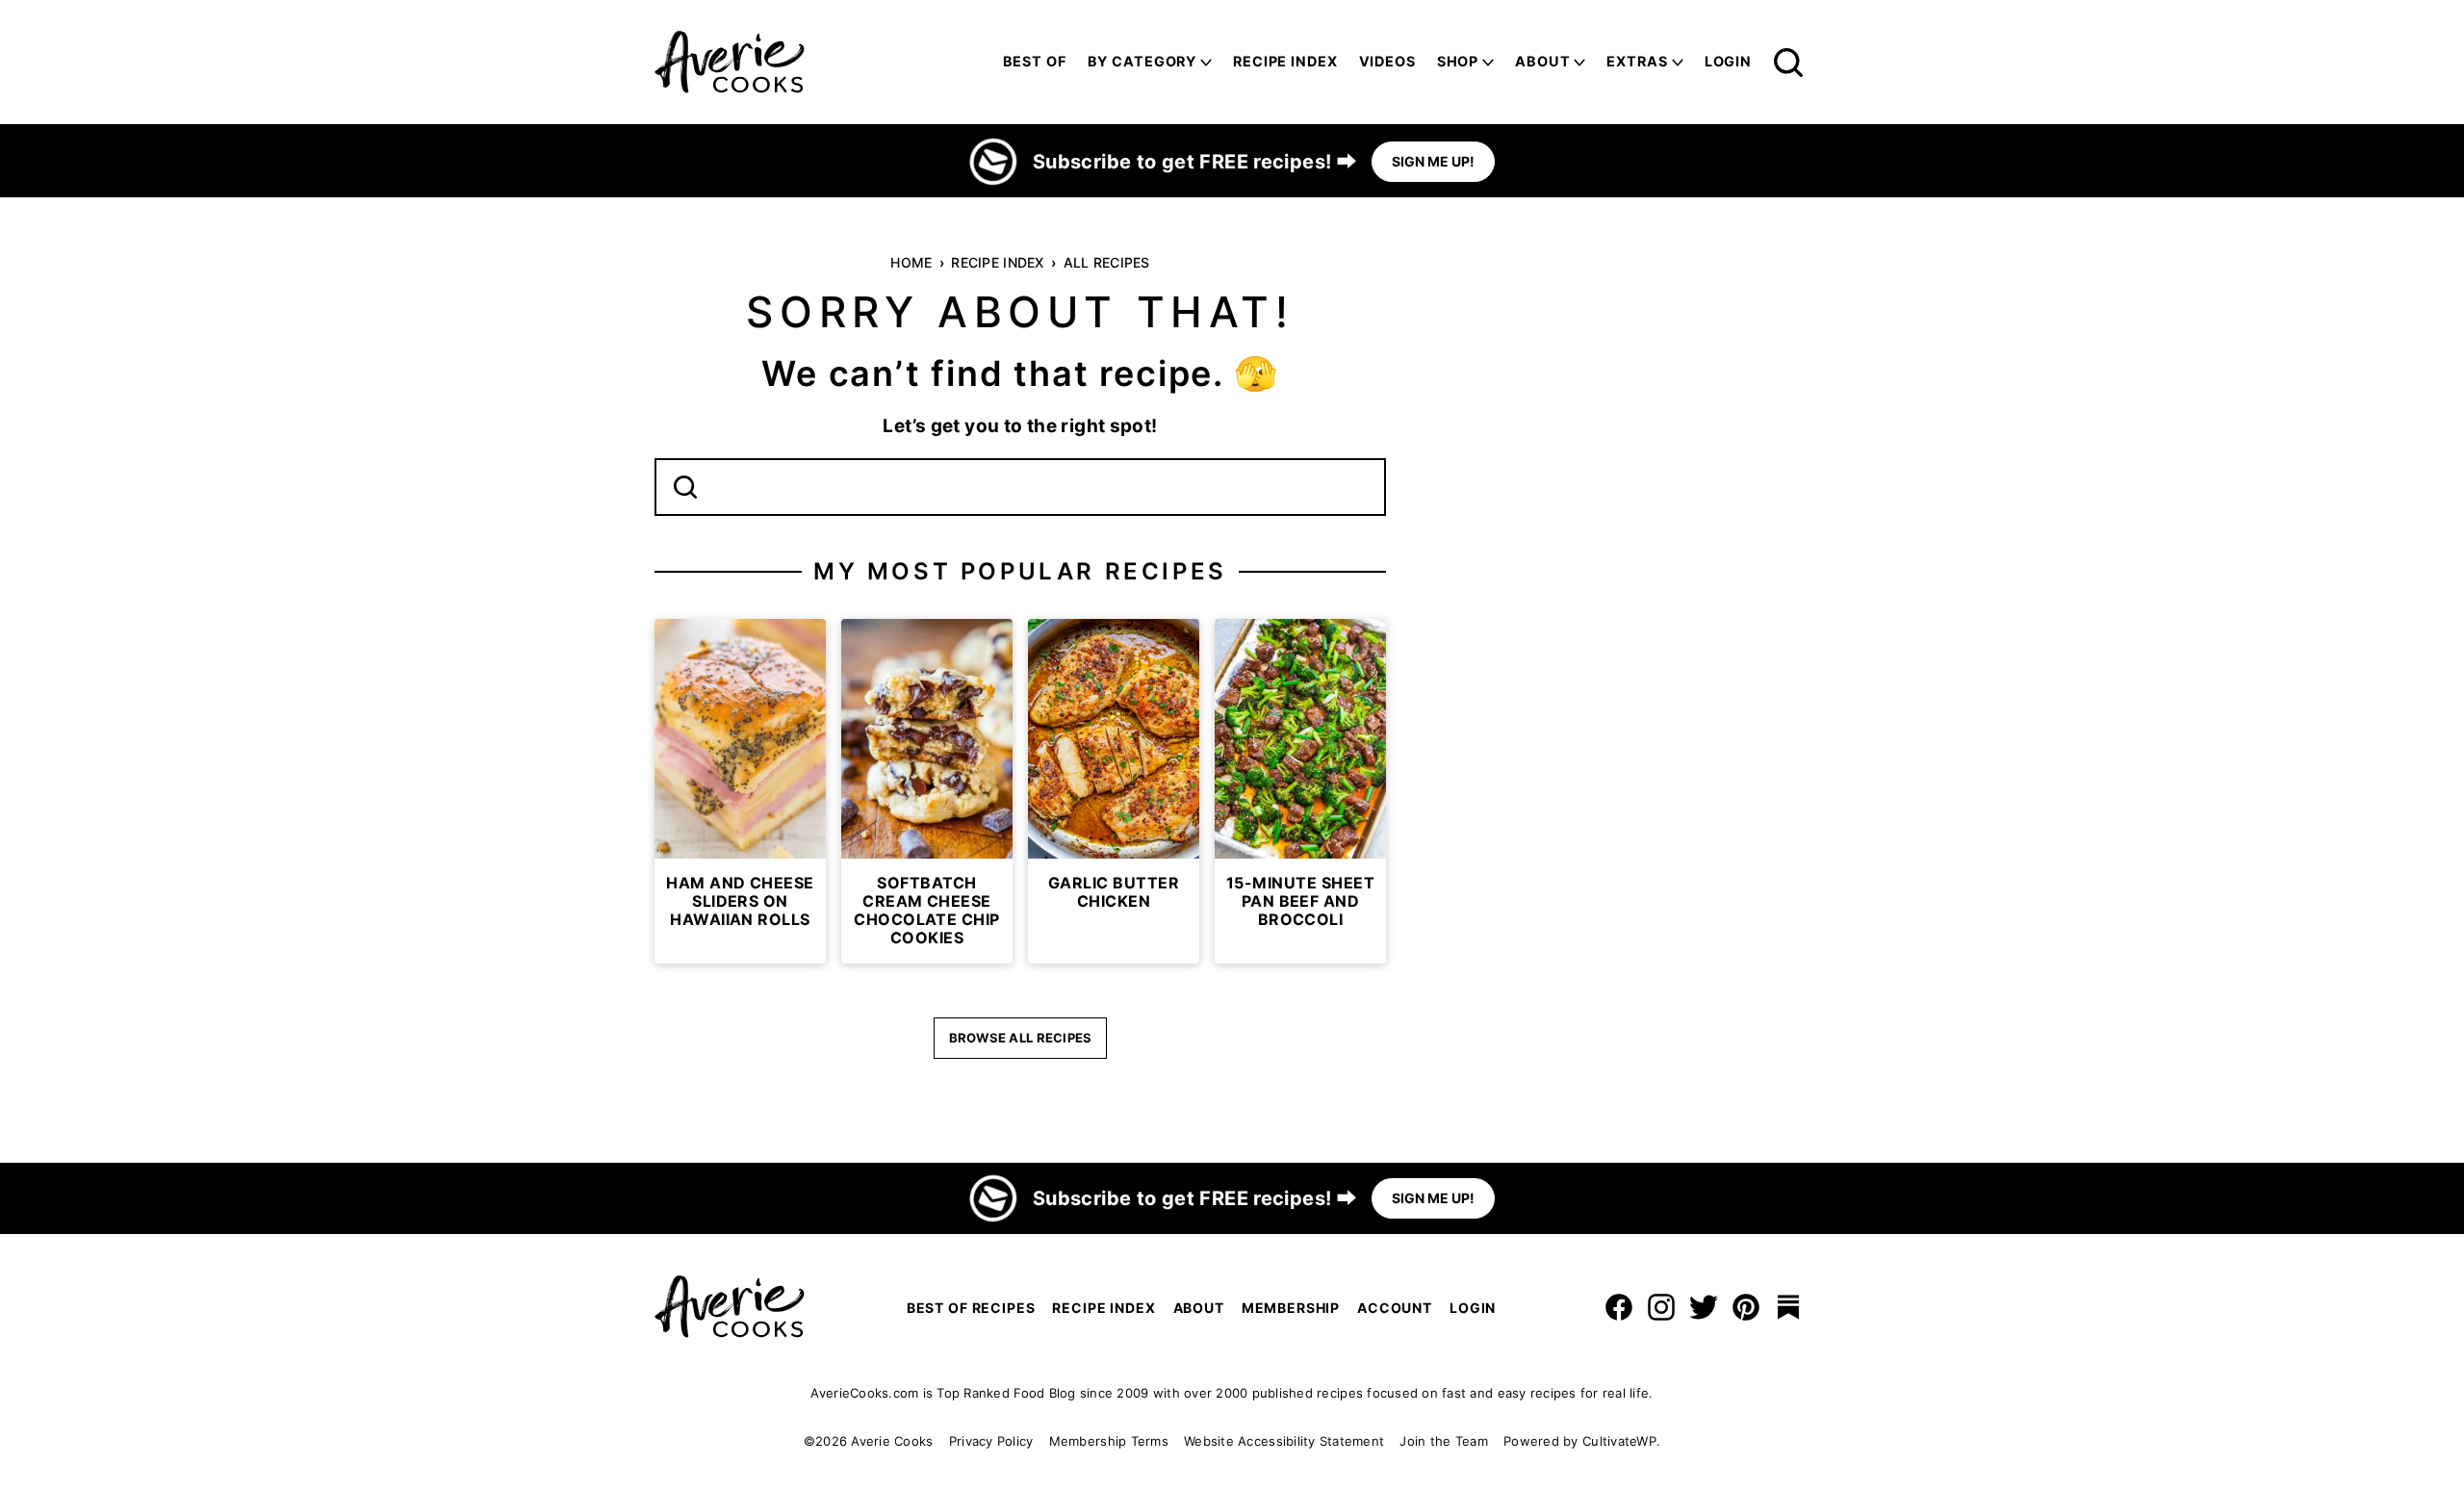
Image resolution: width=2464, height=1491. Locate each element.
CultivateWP (1619, 1441)
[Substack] (1788, 1307)
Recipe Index (1285, 61)
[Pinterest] (1746, 1307)
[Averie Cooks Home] (730, 62)
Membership (1291, 1308)
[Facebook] (1619, 1307)
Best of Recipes (971, 1308)
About (1542, 61)
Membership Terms (1109, 1441)
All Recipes (1107, 262)
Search (685, 487)
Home (911, 262)
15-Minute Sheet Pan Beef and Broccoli (1300, 901)
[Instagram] (1661, 1307)
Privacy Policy (991, 1441)
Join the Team (1443, 1441)
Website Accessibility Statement (1284, 1441)
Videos (1387, 61)
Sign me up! (1433, 161)
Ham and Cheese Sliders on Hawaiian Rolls (740, 901)
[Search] (1788, 63)
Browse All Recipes (1021, 1038)
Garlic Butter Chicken (1114, 892)
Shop (1458, 61)
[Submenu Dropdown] (1206, 63)
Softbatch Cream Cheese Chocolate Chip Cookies (927, 911)
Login (1728, 61)
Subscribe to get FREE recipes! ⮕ (1194, 162)
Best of (1035, 61)
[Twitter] (1704, 1307)
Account (1395, 1308)
